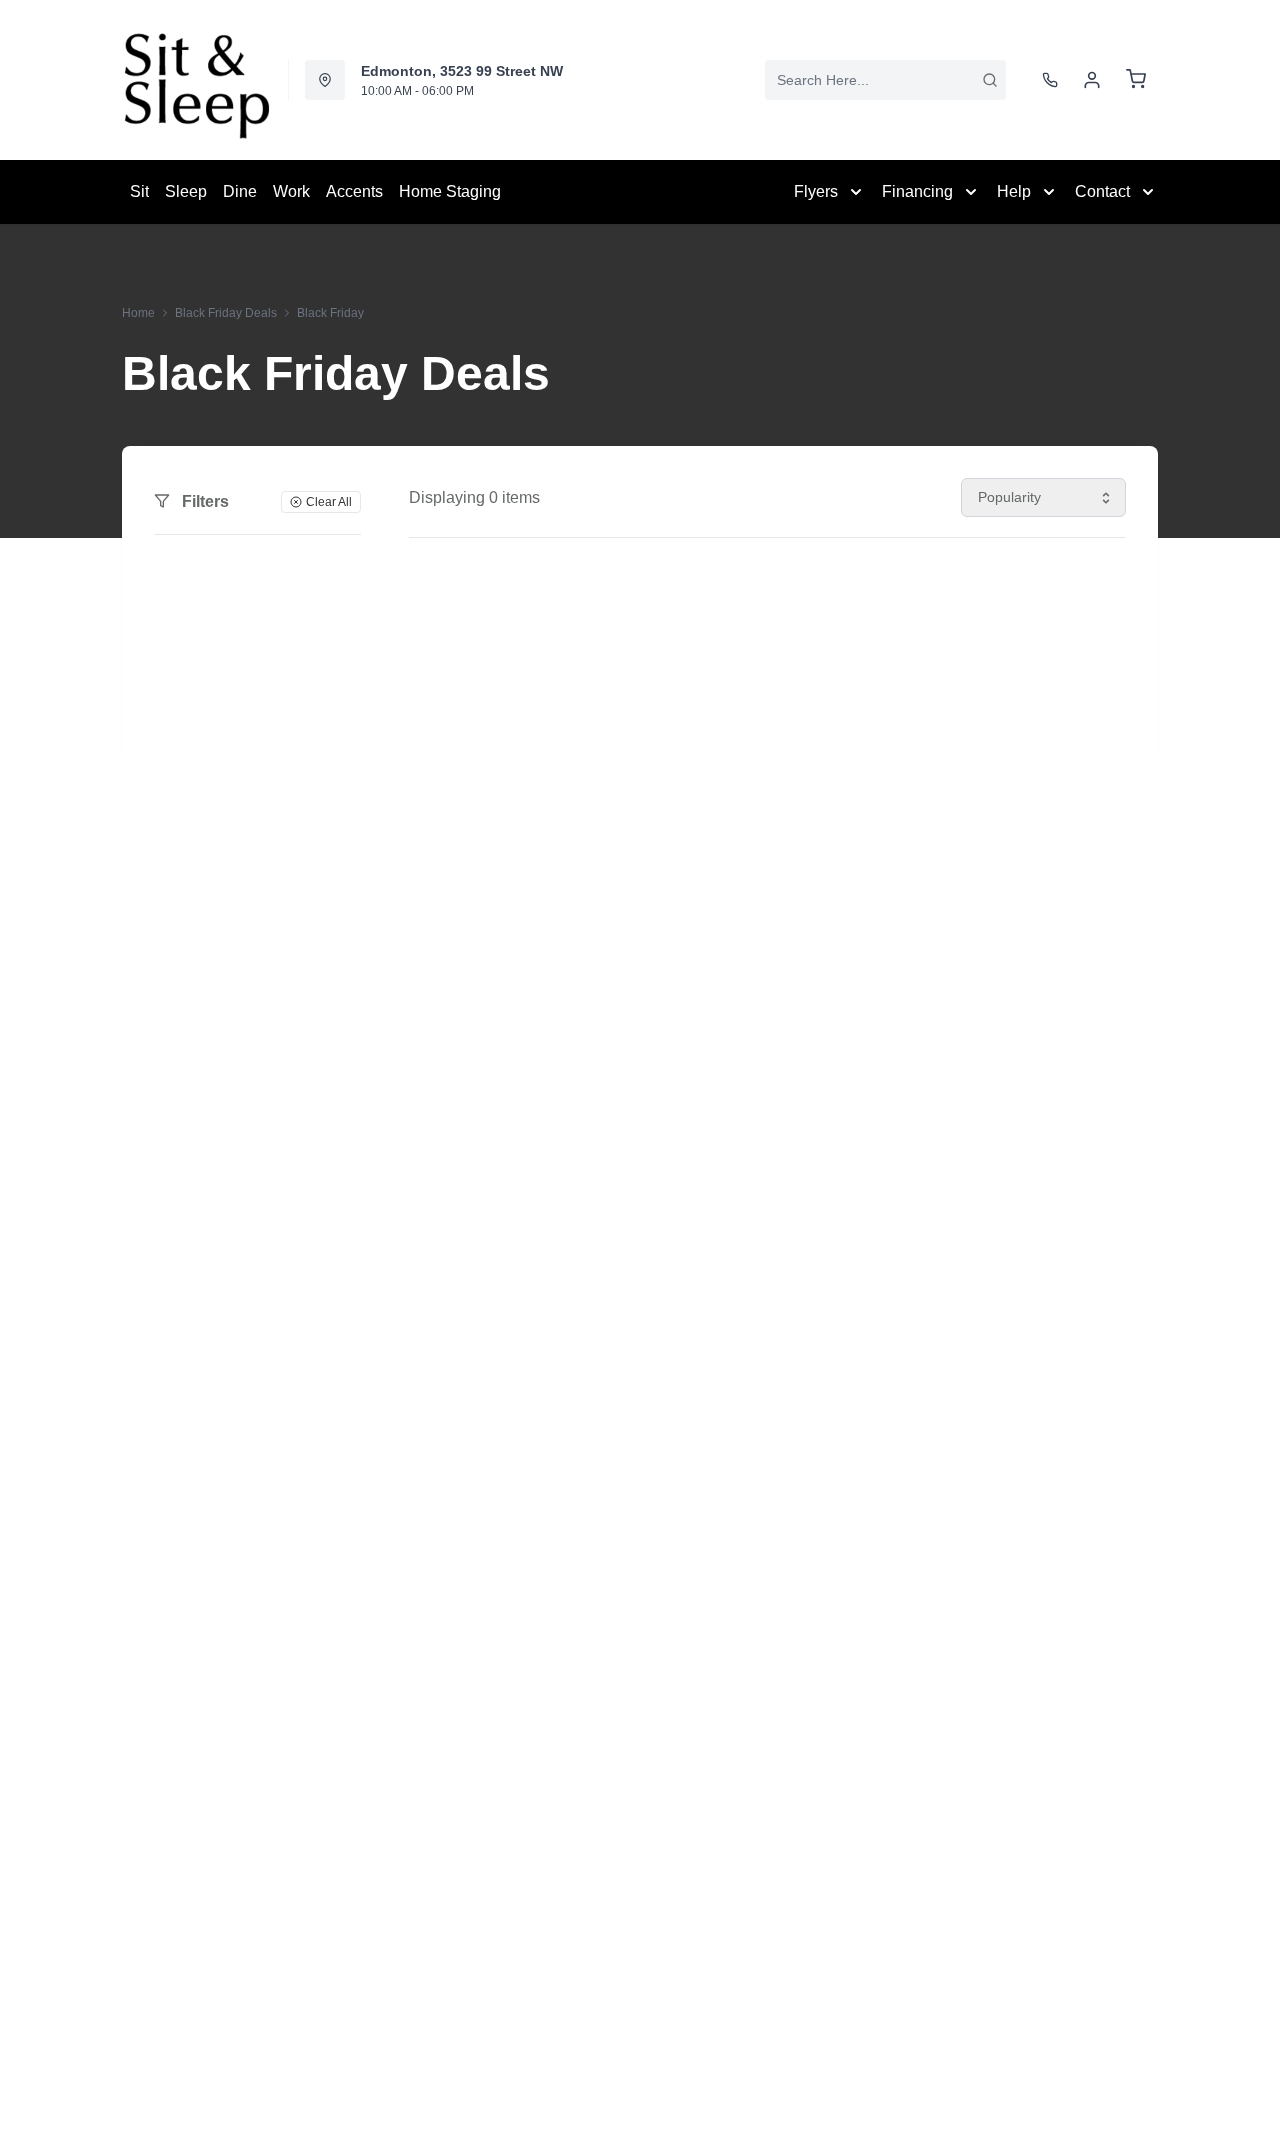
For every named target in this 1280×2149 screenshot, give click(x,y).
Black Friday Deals (226, 313)
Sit (139, 191)
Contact (1102, 191)
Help (1014, 191)
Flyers (816, 191)
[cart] (1136, 80)
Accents (354, 191)
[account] (1092, 80)
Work (291, 191)
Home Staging (450, 191)
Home (138, 313)
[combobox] (885, 80)
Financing (917, 191)
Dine (240, 191)
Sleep (186, 191)
